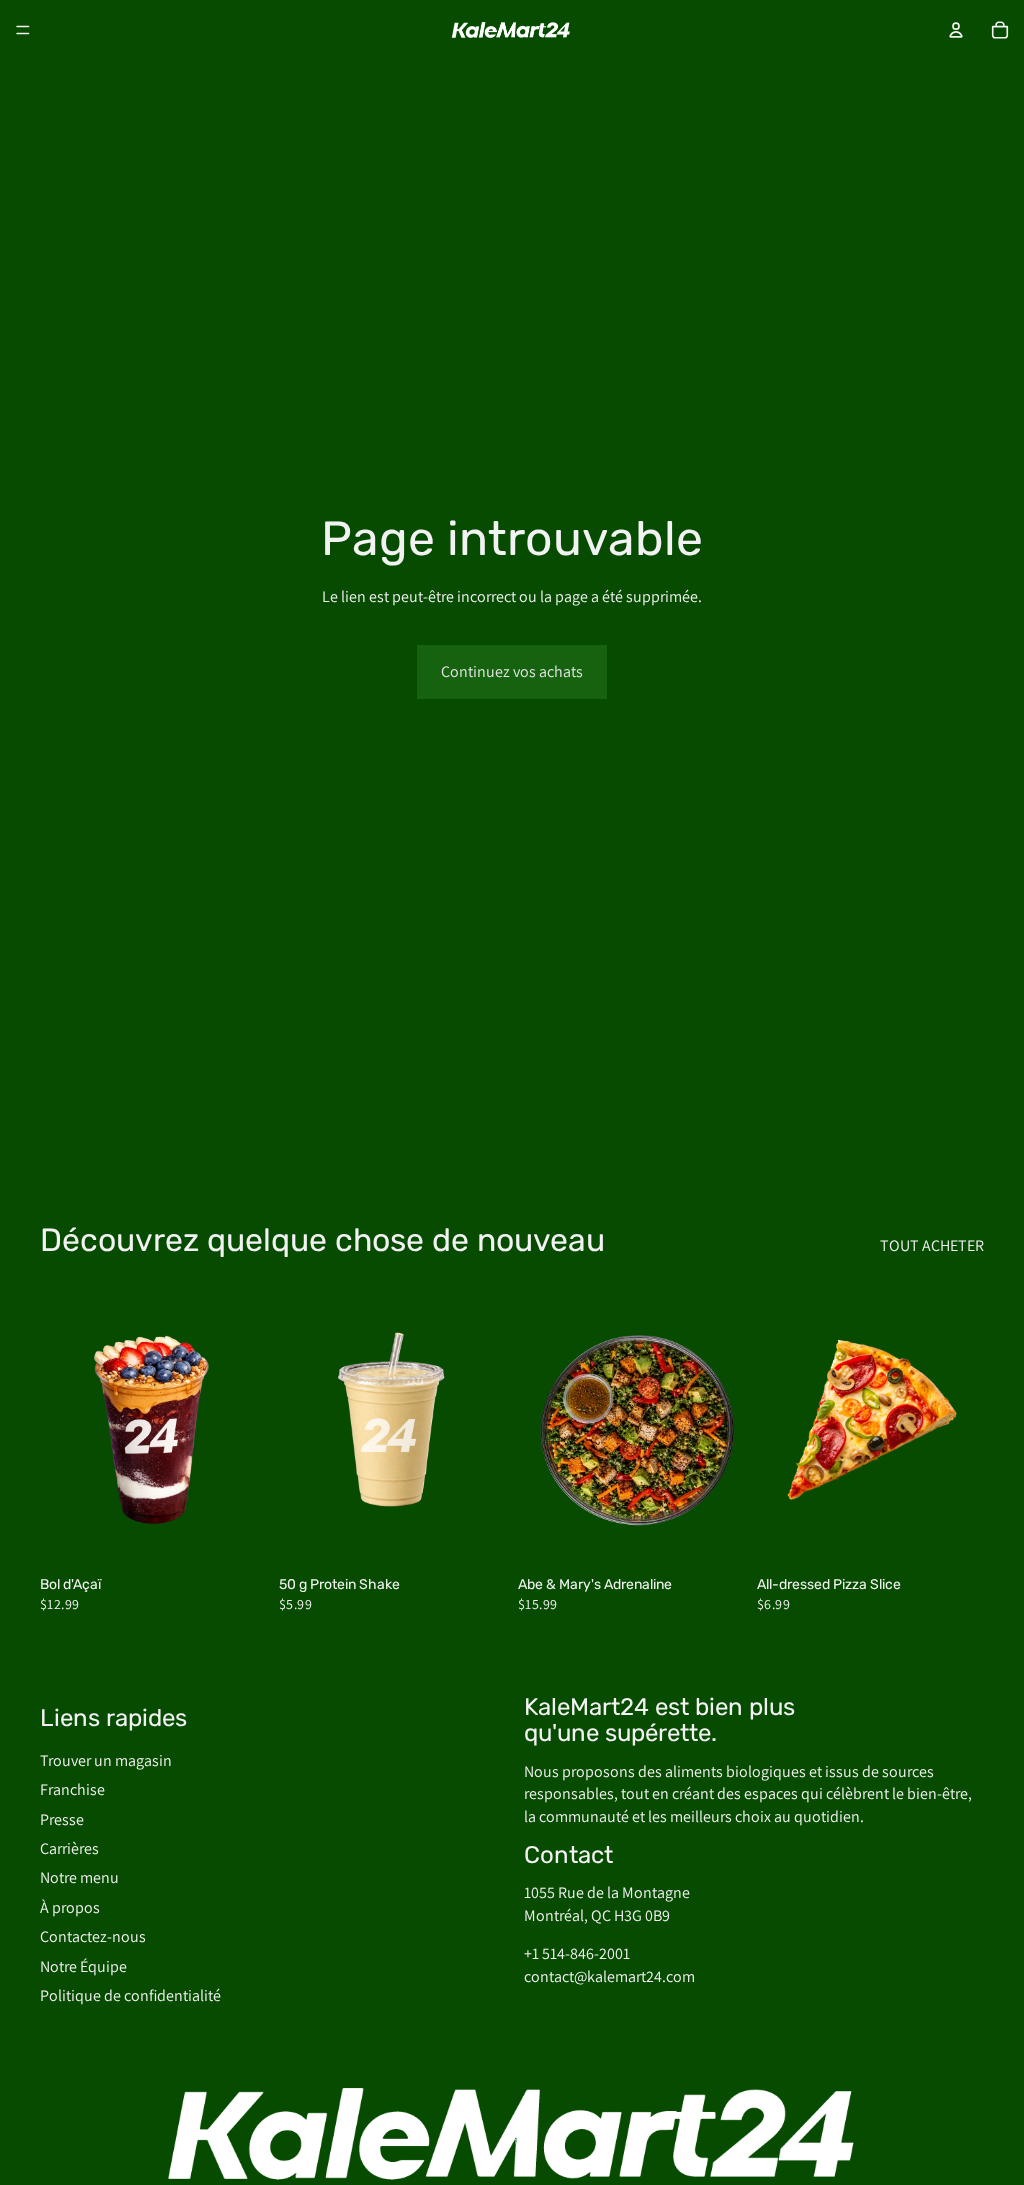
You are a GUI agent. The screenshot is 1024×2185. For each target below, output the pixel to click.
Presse (62, 1819)
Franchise (72, 1789)
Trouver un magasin (106, 1760)
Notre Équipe (83, 1966)
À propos (70, 1907)
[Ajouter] (236, 1535)
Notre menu (79, 1878)
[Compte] (956, 30)
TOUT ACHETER (932, 1245)
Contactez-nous (93, 1936)
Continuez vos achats (512, 671)
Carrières (69, 1848)
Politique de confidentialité (130, 1995)
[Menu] (23, 30)
